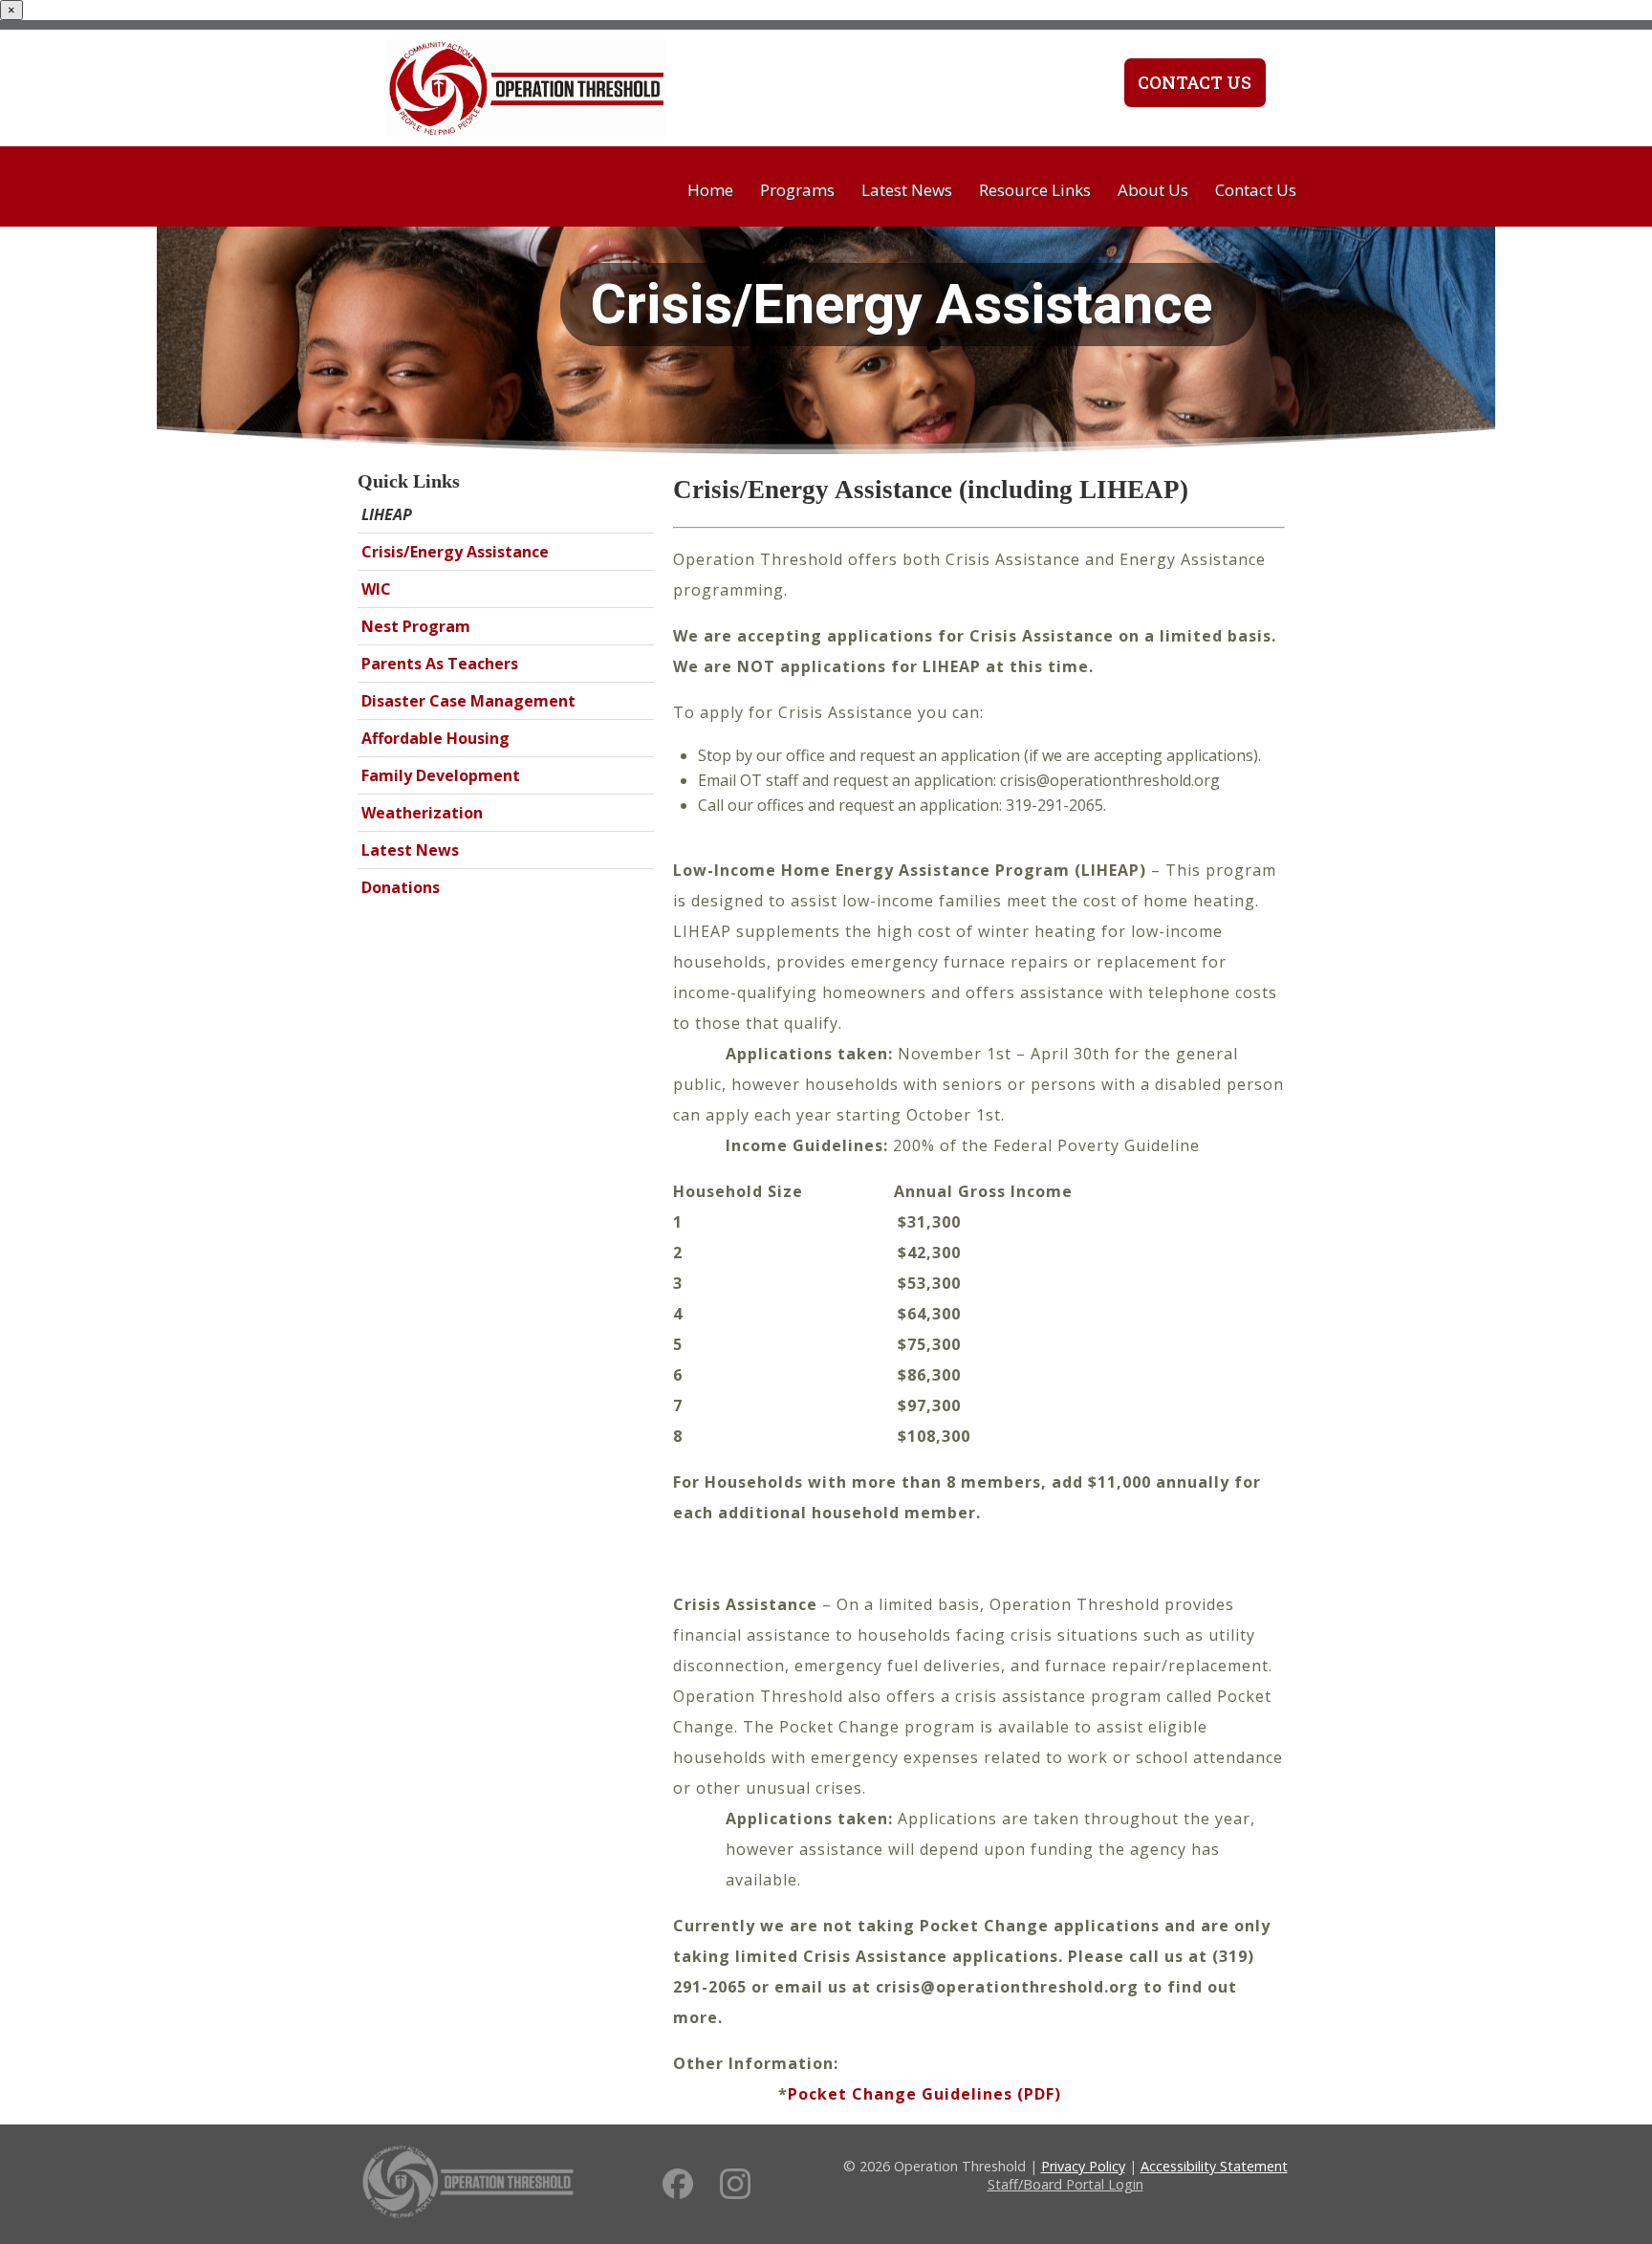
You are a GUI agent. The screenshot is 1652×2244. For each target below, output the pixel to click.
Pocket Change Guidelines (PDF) (924, 2094)
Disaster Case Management (468, 701)
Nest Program (416, 626)
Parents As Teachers (440, 664)
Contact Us (1195, 82)
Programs (797, 190)
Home (710, 190)
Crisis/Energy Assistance (455, 552)
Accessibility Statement (1214, 2166)
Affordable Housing (435, 738)
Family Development (441, 775)
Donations (401, 887)
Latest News (907, 190)
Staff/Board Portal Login (1065, 2184)
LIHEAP (387, 514)
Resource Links (1035, 190)
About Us (1153, 190)
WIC (376, 589)
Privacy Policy (1083, 2166)
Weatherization (422, 813)
